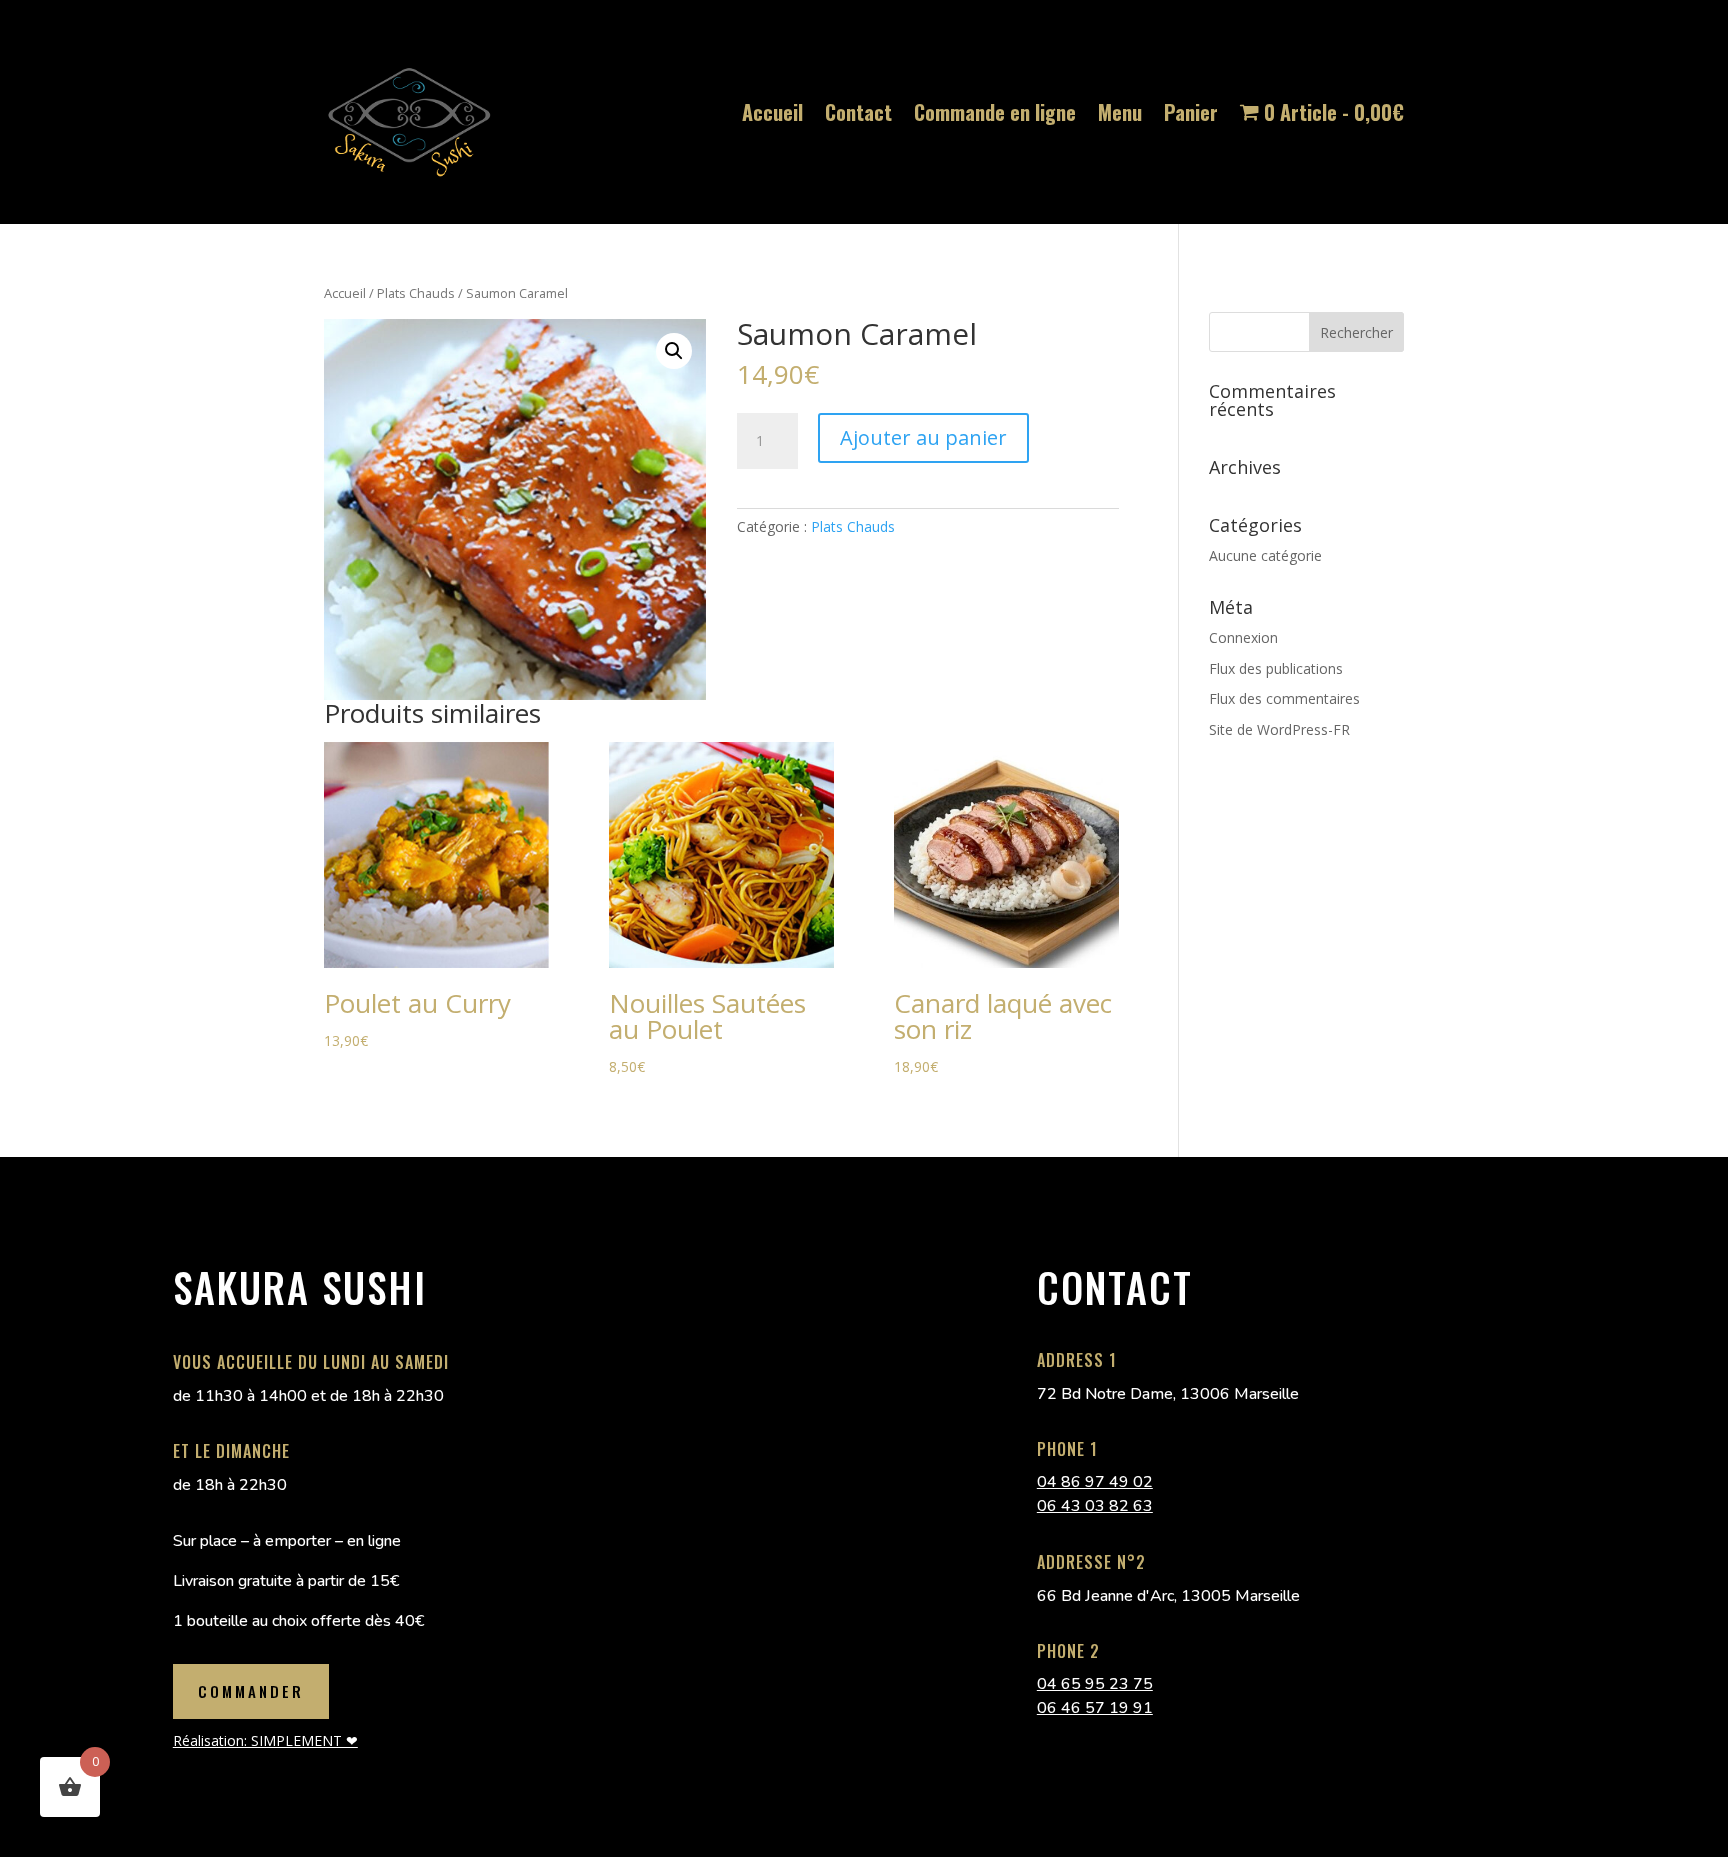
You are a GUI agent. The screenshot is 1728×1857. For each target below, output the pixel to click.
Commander (251, 1691)
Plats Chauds (416, 293)
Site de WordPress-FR (1279, 729)
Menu (1120, 112)
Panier (1191, 112)
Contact (858, 112)
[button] (674, 351)
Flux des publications (1276, 668)
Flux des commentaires (1284, 698)
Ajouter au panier (923, 437)
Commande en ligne (995, 112)
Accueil (772, 112)
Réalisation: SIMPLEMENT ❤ (265, 1740)
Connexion (1243, 637)
